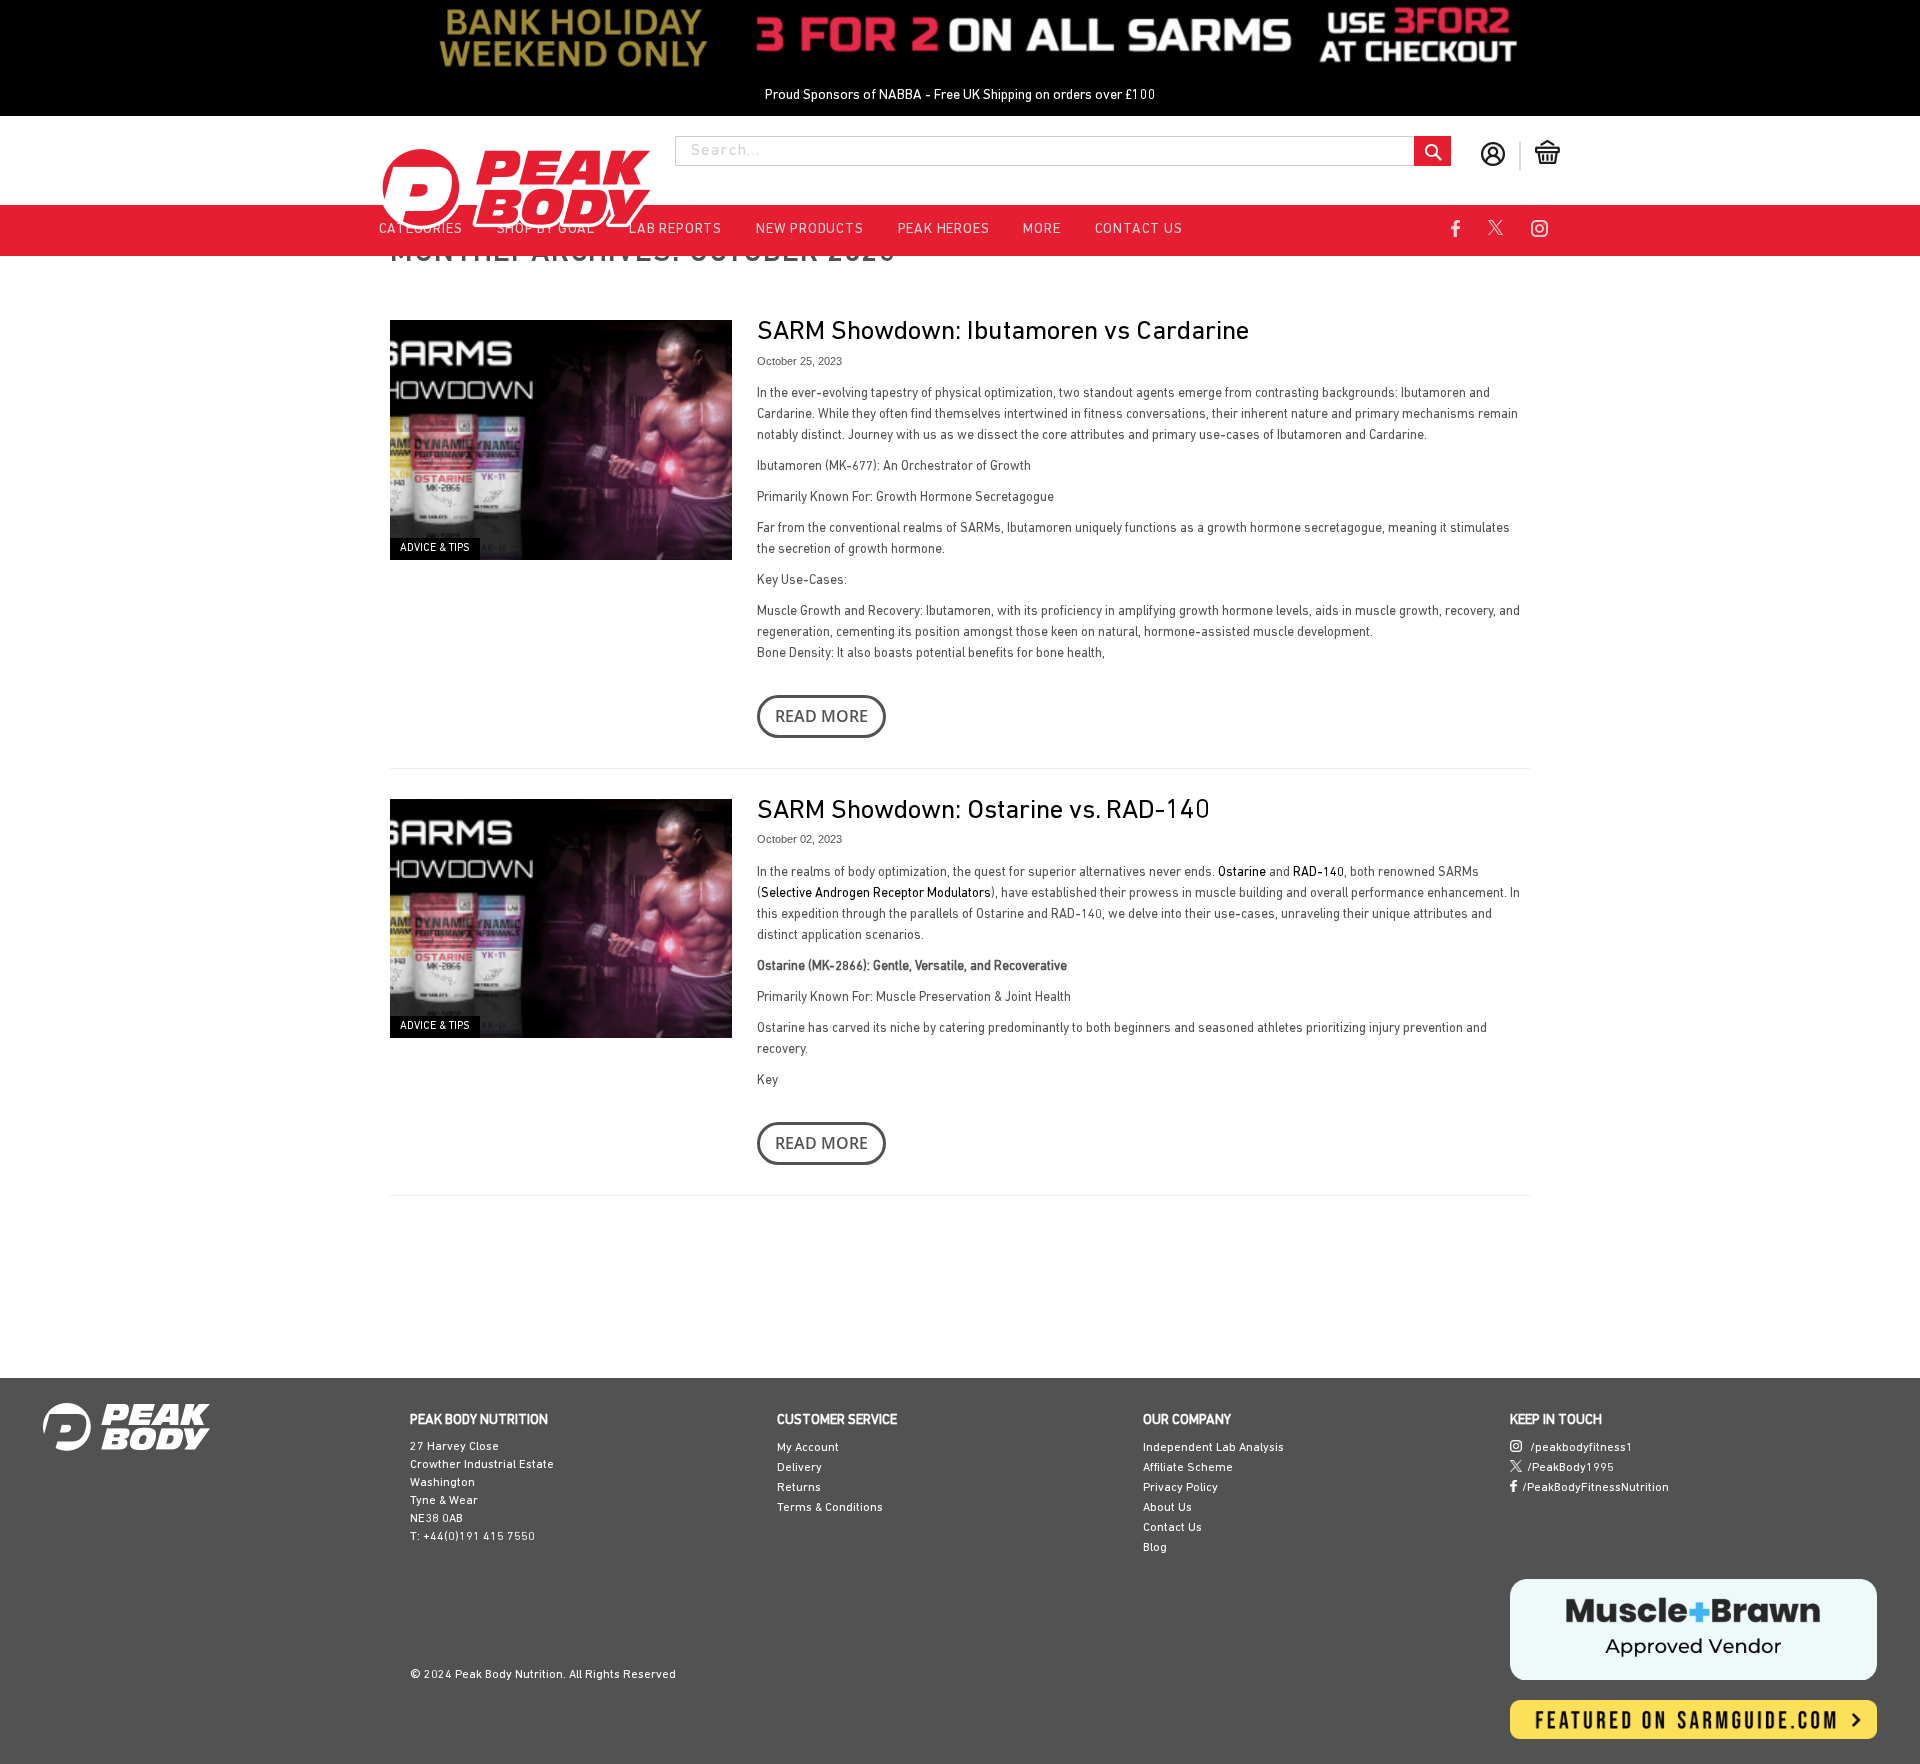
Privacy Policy (1180, 1488)
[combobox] (1063, 151)
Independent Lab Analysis (1213, 1448)
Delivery (799, 1468)
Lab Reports (675, 229)
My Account (808, 1448)
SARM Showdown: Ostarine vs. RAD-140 (851, 789)
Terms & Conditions (830, 1508)
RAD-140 (1186, 850)
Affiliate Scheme (1188, 1468)
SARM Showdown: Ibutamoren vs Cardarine (871, 332)
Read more (689, 674)
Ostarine (1110, 850)
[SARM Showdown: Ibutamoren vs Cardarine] (329, 509)
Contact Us (1139, 229)
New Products (810, 229)
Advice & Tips (104, 687)
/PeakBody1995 (1570, 1468)
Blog (1155, 1548)
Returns (799, 1488)
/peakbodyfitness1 (1580, 1448)
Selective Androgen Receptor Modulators (1469, 850)
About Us (1167, 1508)
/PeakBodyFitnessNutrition (1595, 1488)
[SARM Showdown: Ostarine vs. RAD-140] (329, 966)
